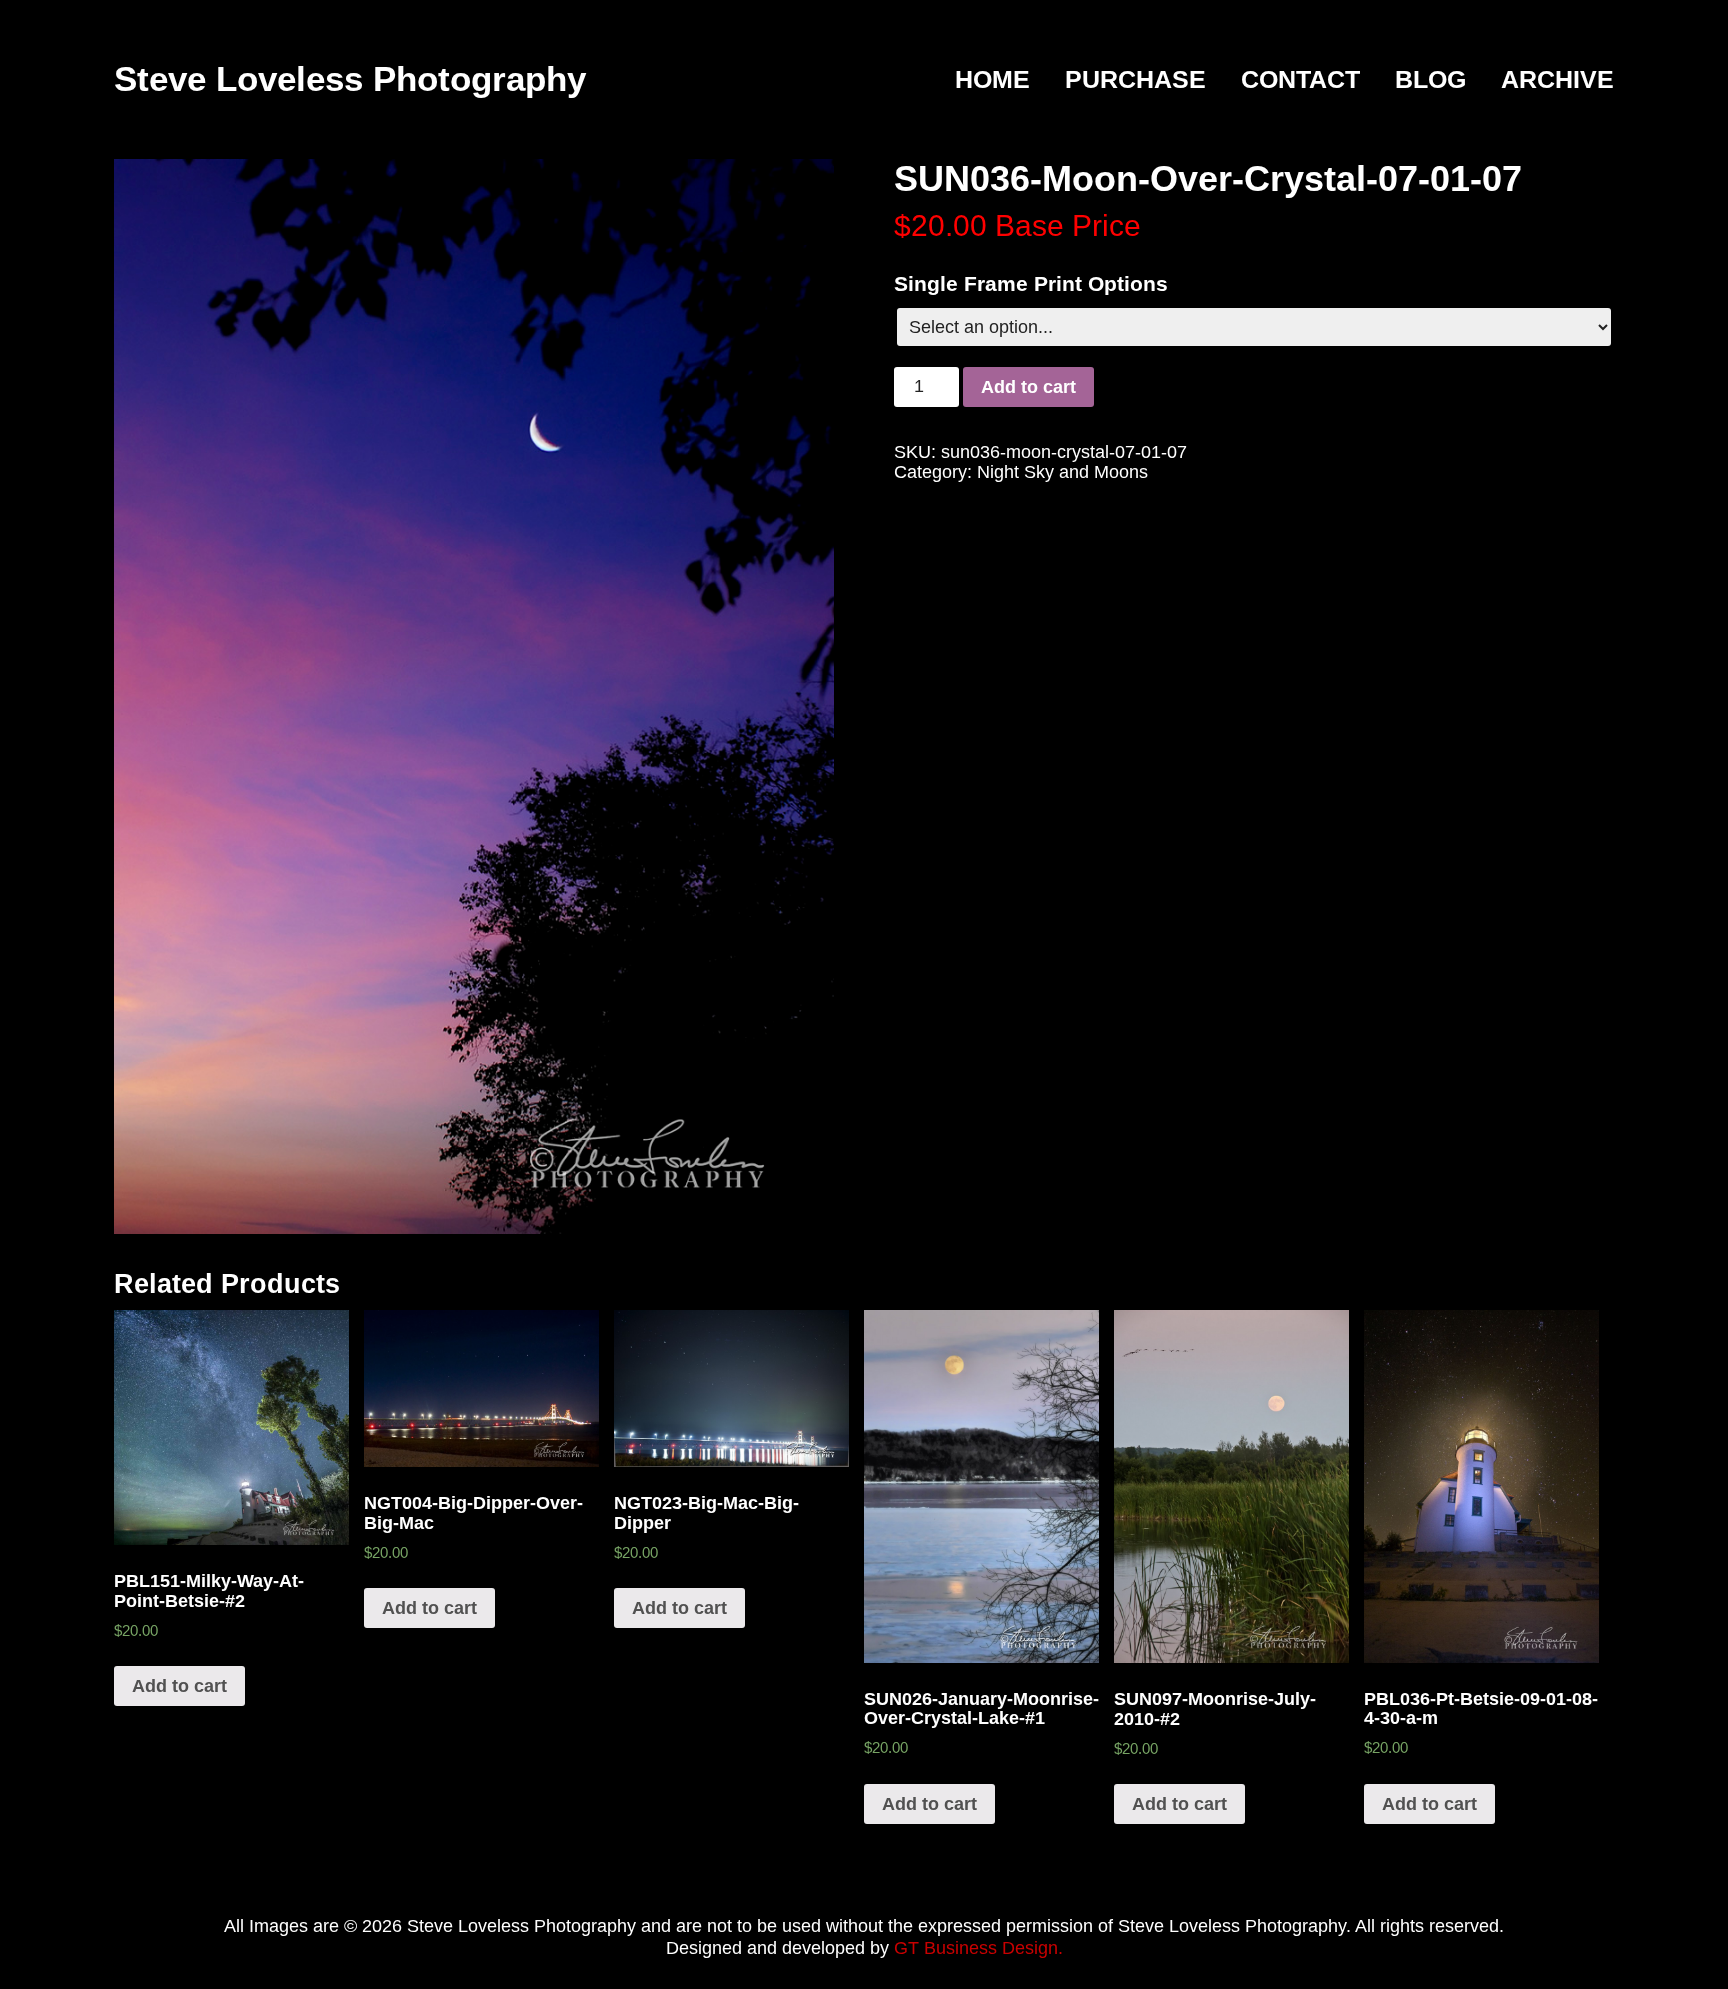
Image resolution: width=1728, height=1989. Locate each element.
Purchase (1135, 80)
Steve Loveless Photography (350, 78)
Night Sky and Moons (1062, 472)
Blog (1430, 80)
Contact (1300, 80)
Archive (1557, 80)
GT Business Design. (978, 1948)
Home (992, 80)
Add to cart (1028, 387)
